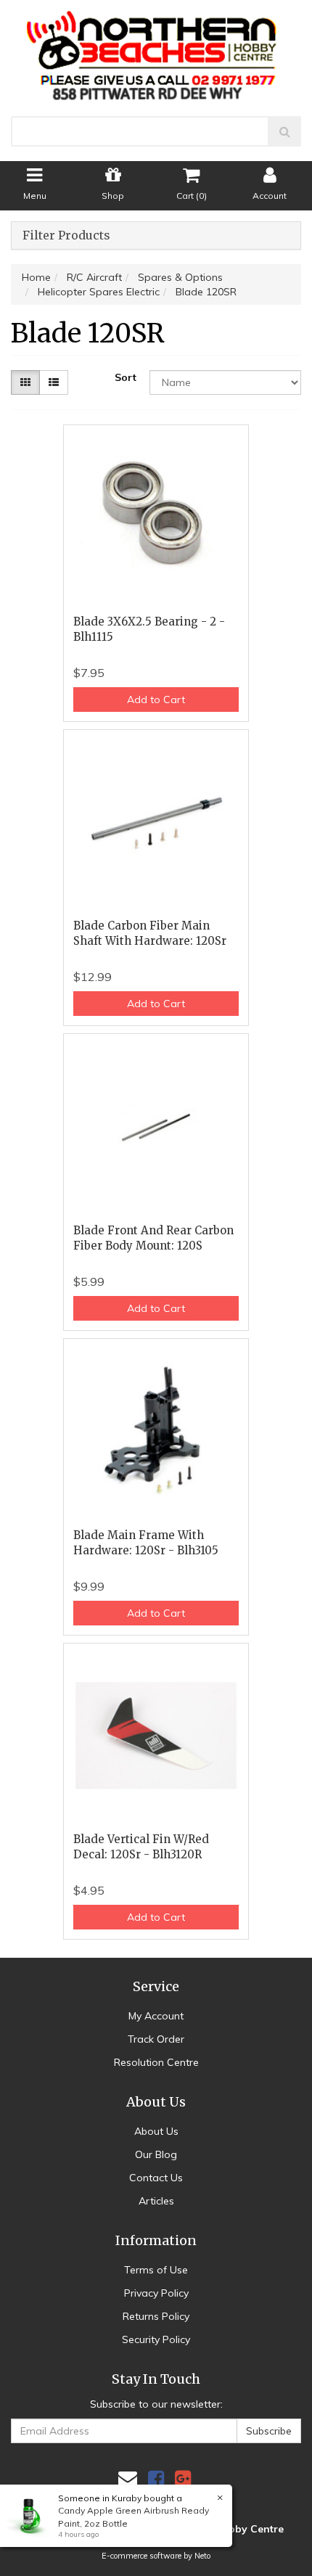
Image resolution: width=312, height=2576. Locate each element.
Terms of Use (156, 2270)
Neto (202, 2556)
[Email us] (128, 2478)
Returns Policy (156, 2316)
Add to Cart (156, 700)
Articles (156, 2201)
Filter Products (66, 236)
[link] (156, 2478)
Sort (126, 377)
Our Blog (156, 2154)
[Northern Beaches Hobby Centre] (156, 50)
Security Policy (156, 2339)
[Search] (285, 131)
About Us (156, 2131)
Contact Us (156, 2178)
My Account (156, 2016)
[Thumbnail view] (25, 382)
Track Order (156, 2039)
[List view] (54, 382)
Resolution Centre (156, 2062)
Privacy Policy (156, 2293)
